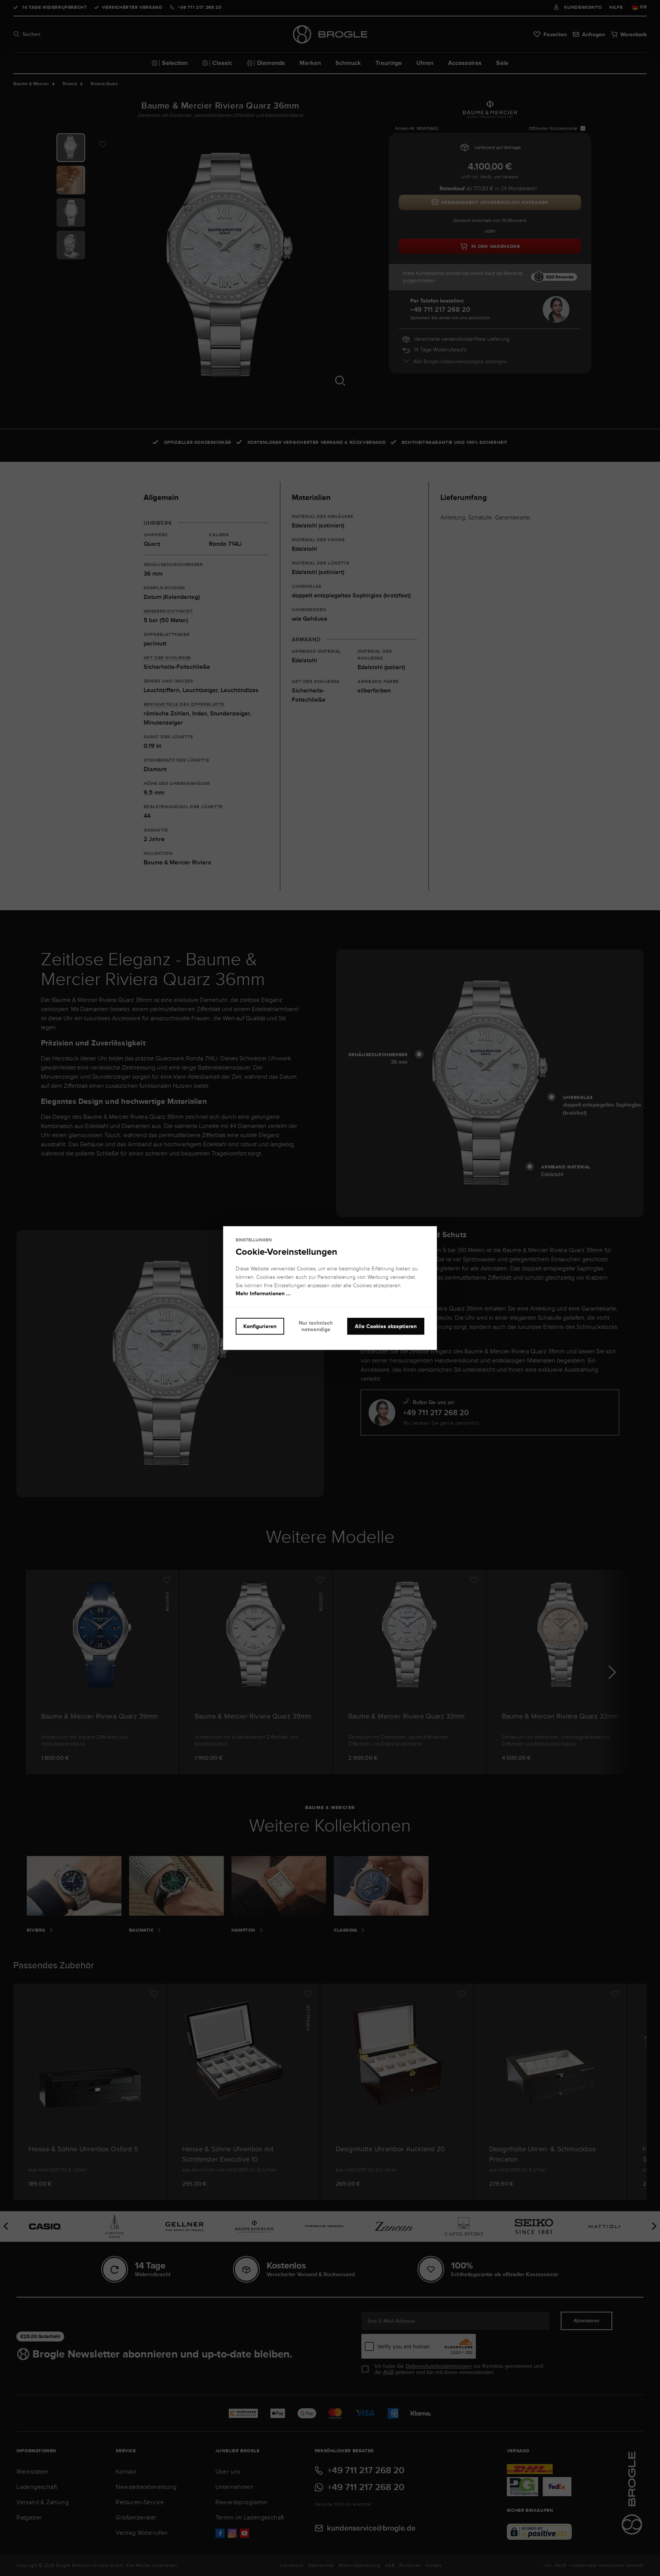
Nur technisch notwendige (316, 1326)
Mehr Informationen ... (263, 1294)
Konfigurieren (260, 1326)
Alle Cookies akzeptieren (386, 1326)
